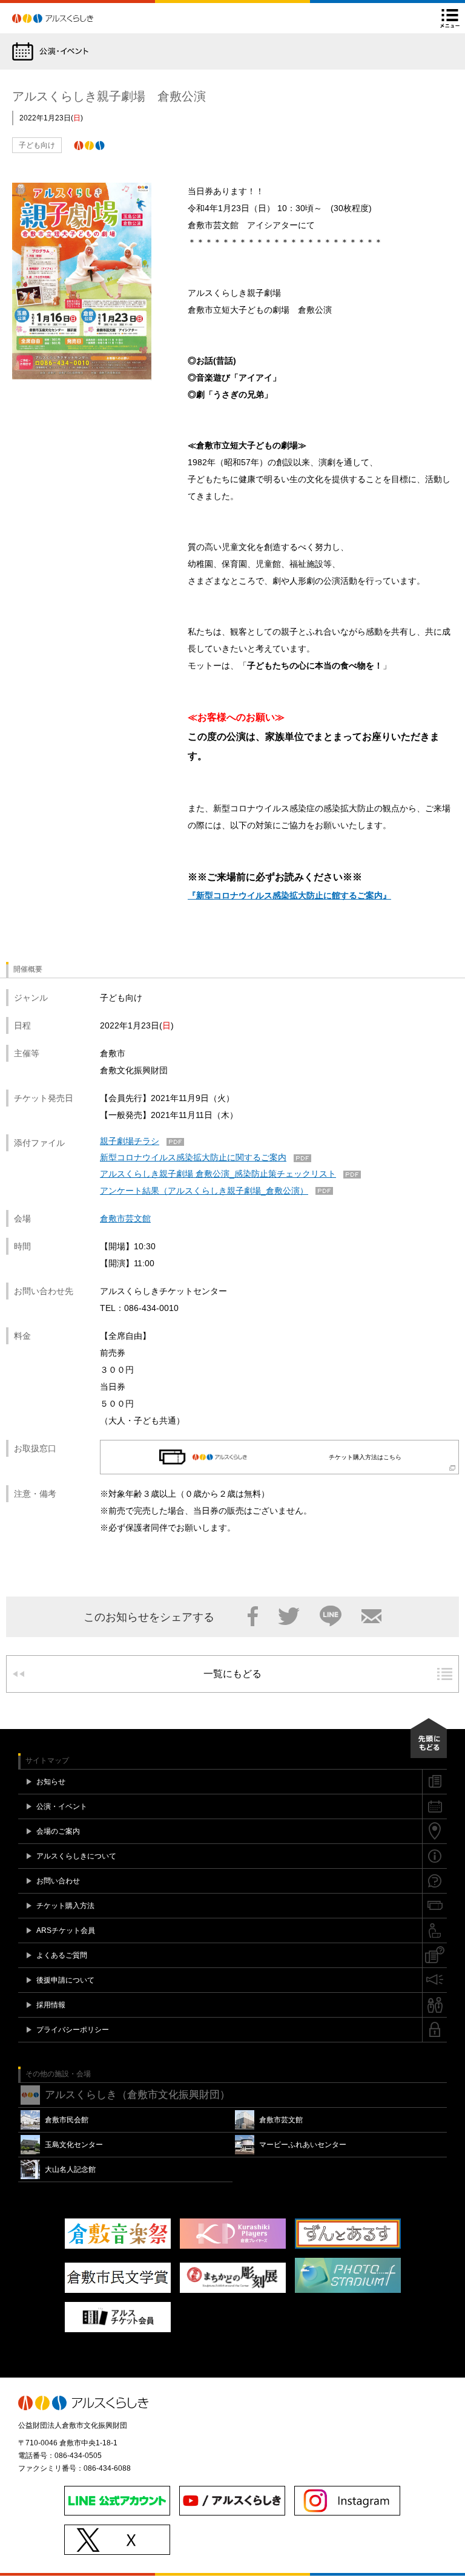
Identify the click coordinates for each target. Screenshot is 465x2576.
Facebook (253, 1616)
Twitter (289, 1616)
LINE (331, 1616)
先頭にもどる (429, 1738)
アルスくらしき (74, 18)
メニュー (450, 18)
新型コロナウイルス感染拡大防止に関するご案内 (193, 1157)
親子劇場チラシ (130, 1141)
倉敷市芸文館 (125, 1218)
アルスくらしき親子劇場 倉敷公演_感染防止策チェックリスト (218, 1174)
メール (371, 1616)
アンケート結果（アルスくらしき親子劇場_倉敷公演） (204, 1191)
